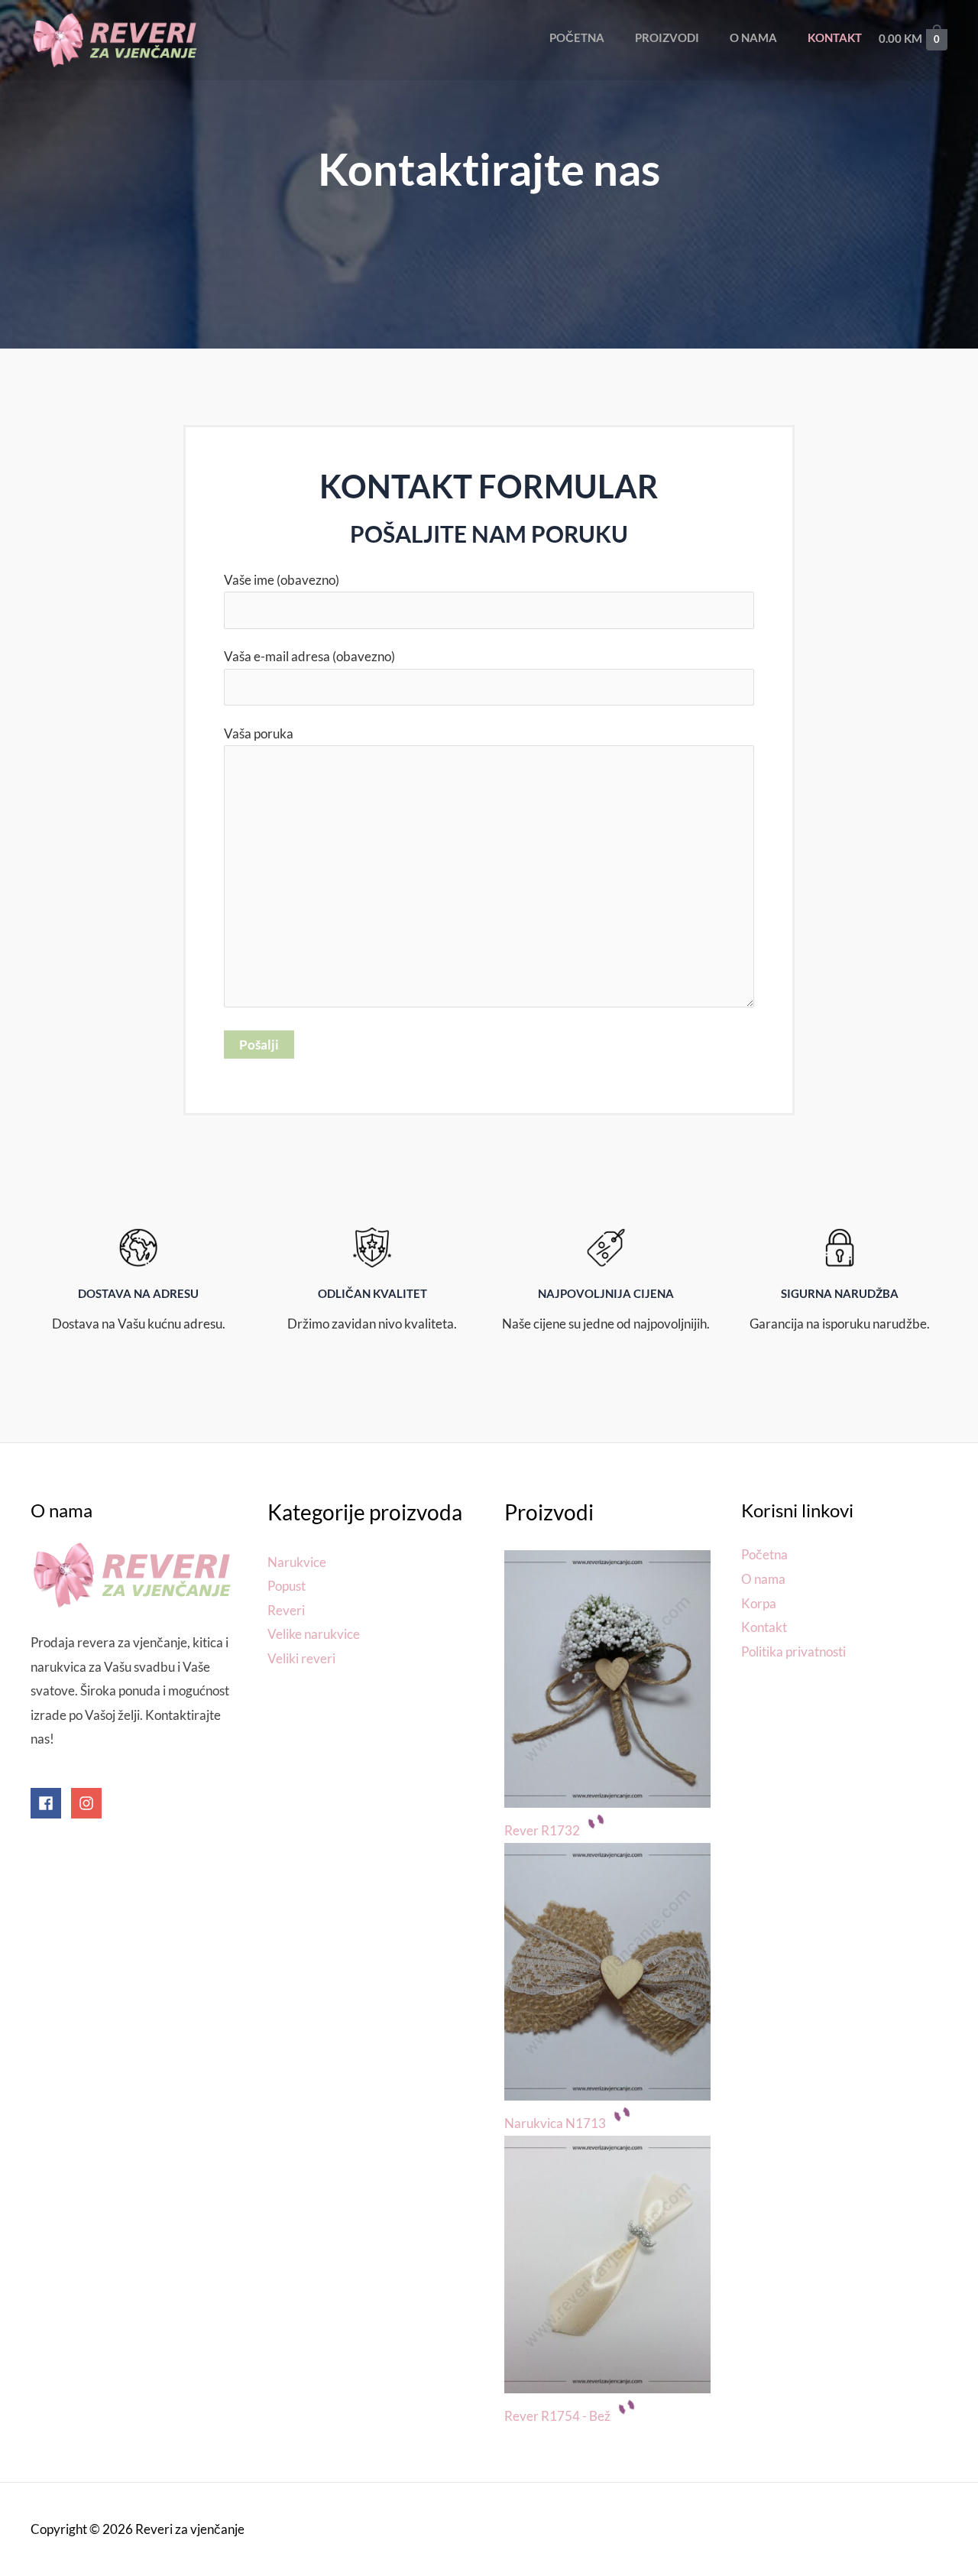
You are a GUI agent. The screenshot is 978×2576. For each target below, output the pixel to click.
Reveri (286, 1610)
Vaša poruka (259, 733)
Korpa (759, 1603)
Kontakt (764, 1627)
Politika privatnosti (793, 1651)
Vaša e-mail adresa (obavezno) (309, 656)
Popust (287, 1586)
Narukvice (297, 1562)
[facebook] (50, 1803)
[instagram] (88, 1803)
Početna (764, 1554)
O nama (763, 1579)
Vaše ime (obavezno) (282, 580)
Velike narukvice (314, 1634)
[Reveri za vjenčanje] (115, 39)
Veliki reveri (301, 1658)
